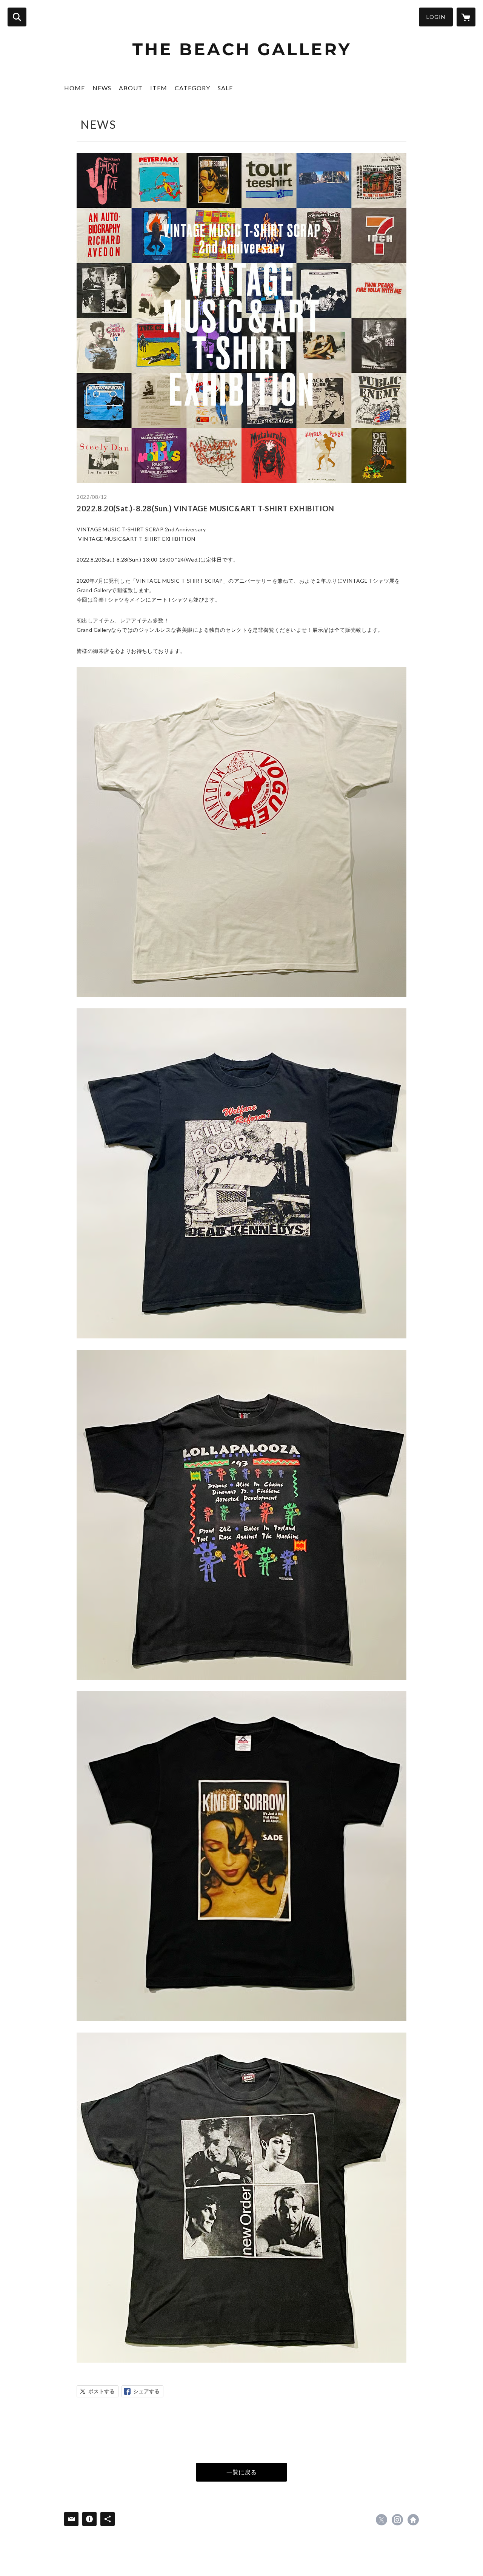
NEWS (102, 88)
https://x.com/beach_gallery (381, 2520)
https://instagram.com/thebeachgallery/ (397, 2520)
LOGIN (436, 17)
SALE (225, 88)
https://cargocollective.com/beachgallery (413, 2520)
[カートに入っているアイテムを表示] (466, 17)
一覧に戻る (241, 2472)
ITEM (159, 88)
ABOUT (131, 88)
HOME (75, 88)
